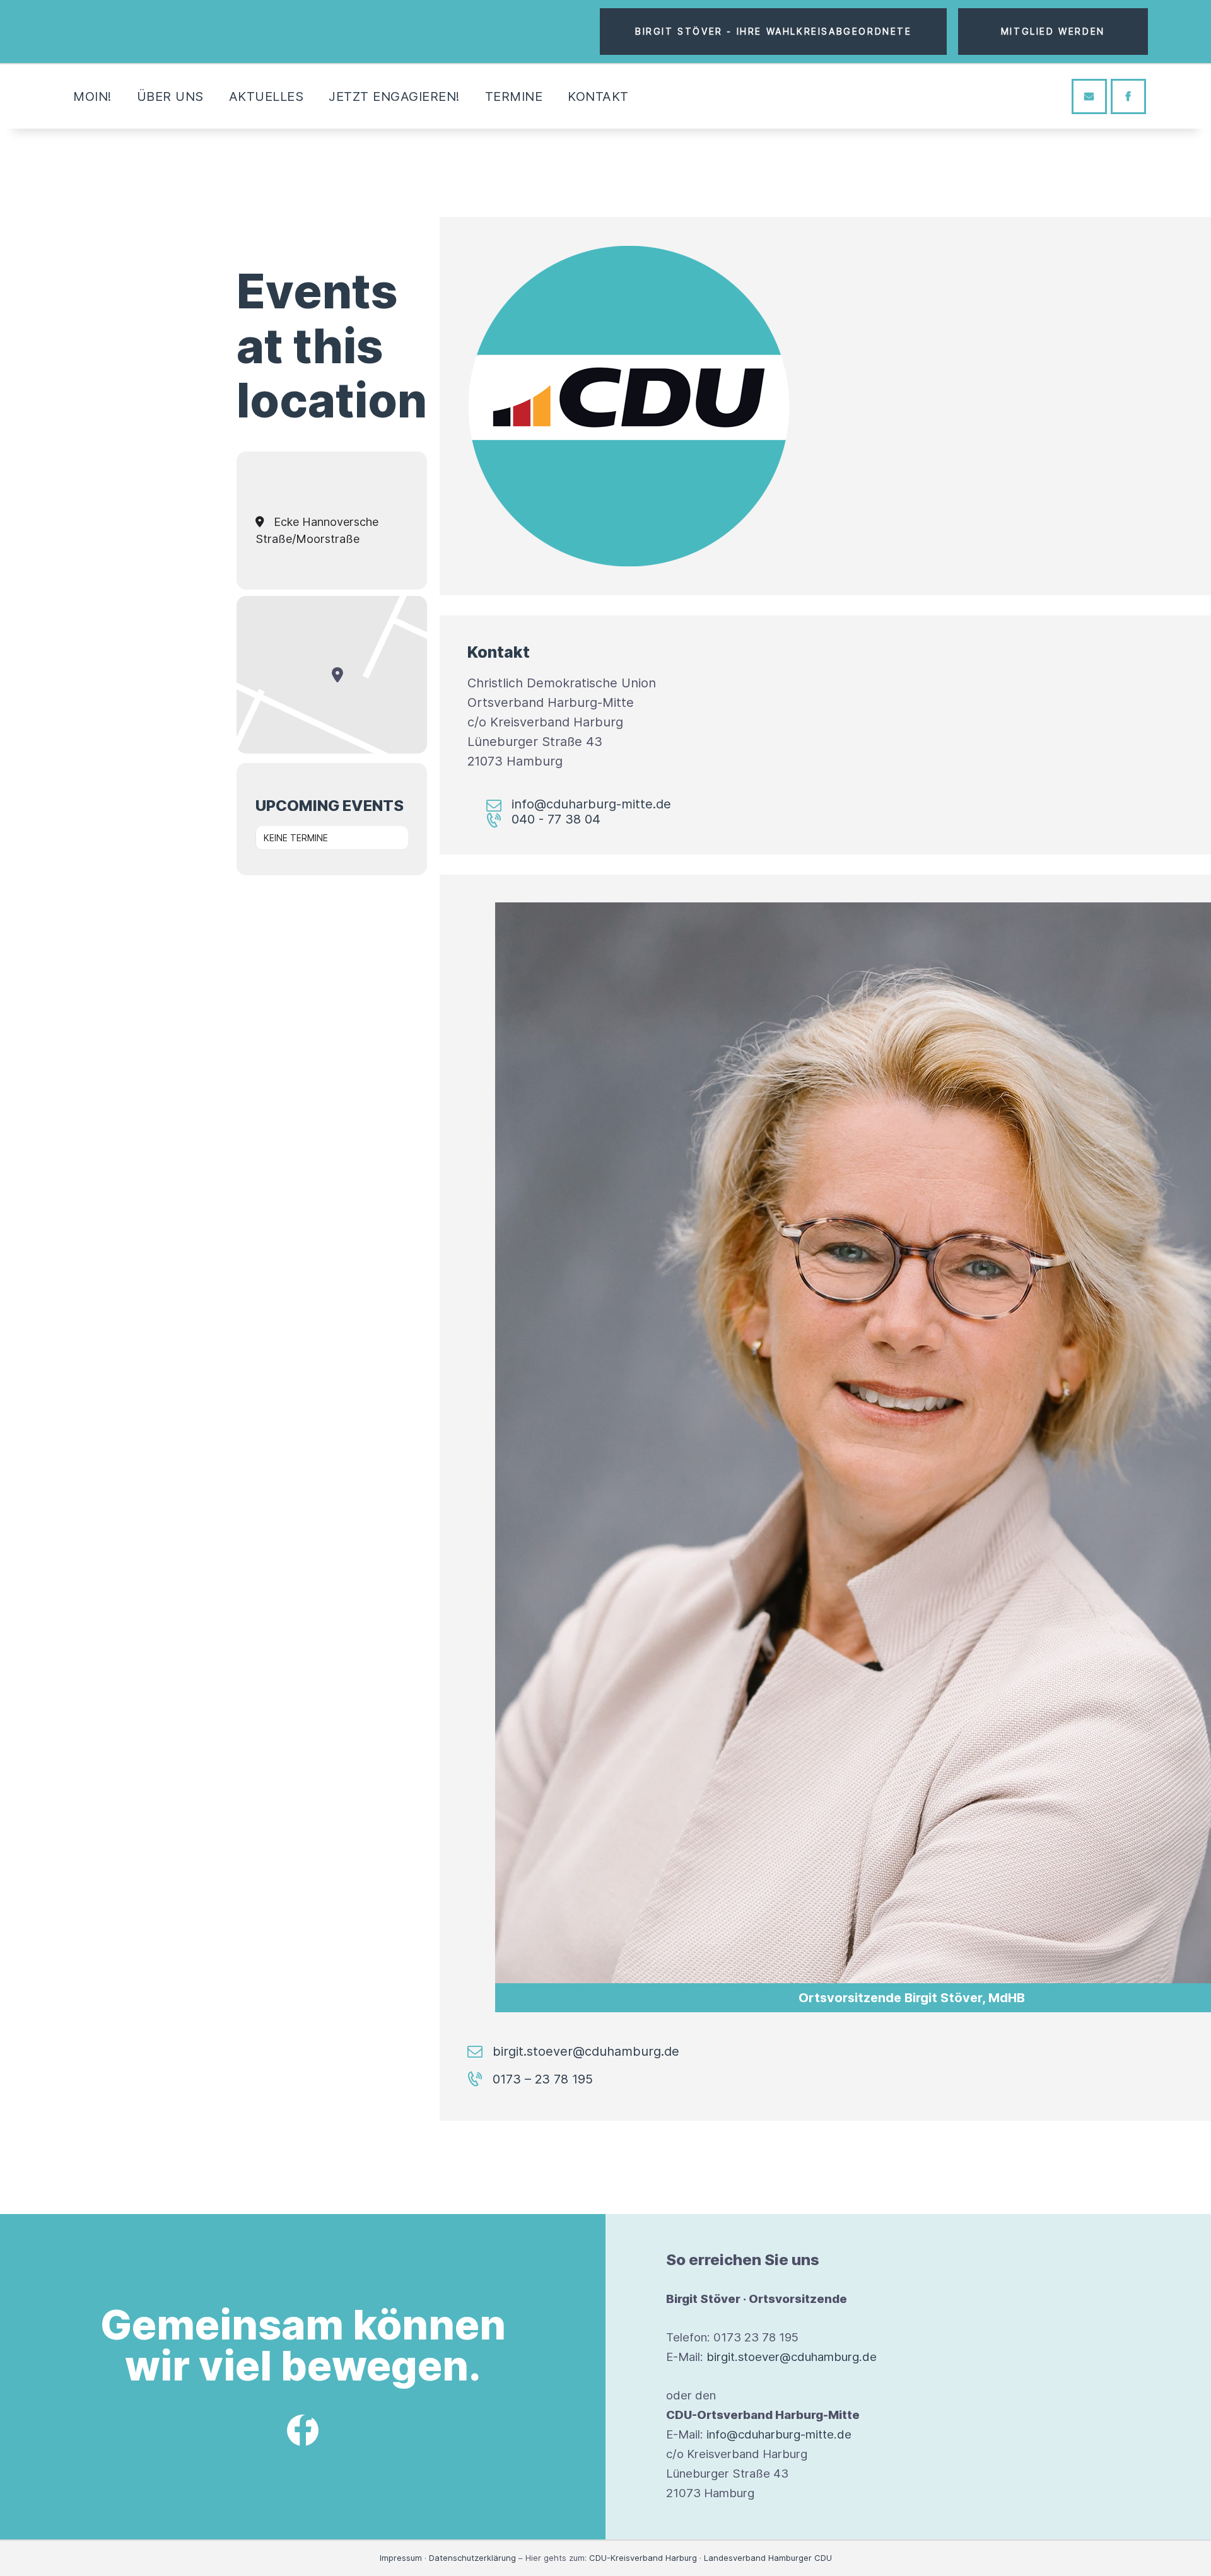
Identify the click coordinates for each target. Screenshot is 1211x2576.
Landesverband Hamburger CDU (768, 2558)
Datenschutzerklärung (472, 2558)
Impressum (401, 2558)
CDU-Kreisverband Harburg (643, 2558)
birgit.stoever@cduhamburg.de (586, 2051)
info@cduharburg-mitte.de (591, 804)
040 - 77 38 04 (556, 819)
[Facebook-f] (303, 2430)
